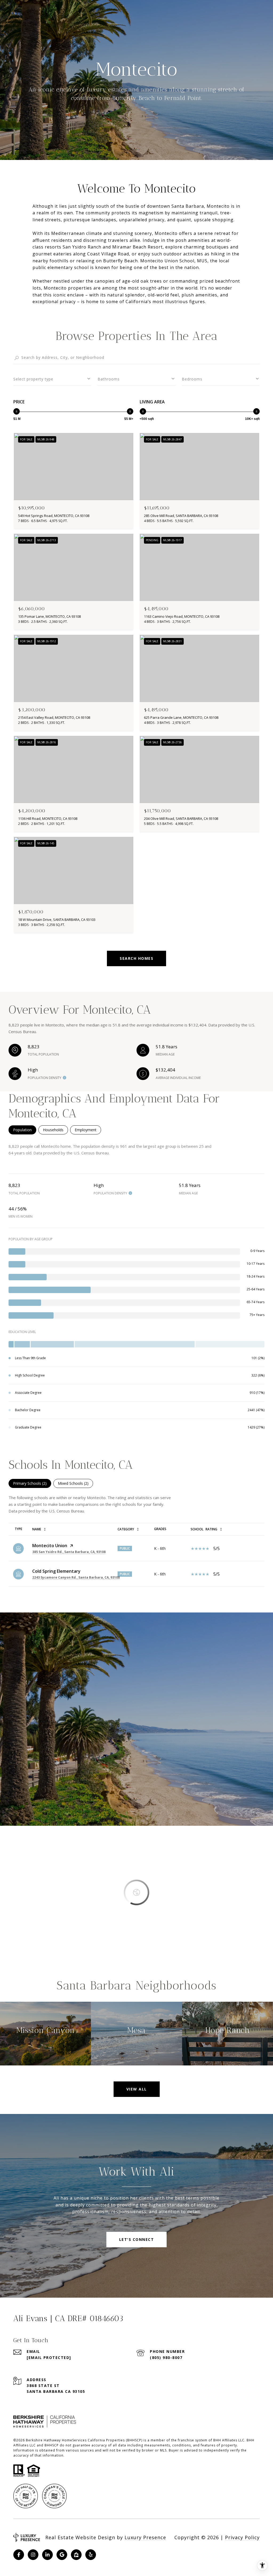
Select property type (33, 379)
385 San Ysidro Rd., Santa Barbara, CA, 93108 (69, 1552)
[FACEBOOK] (19, 2555)
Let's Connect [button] (137, 2239)
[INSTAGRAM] (33, 2555)
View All (137, 2089)
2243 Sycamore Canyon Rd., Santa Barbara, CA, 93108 (76, 1577)
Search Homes (136, 958)
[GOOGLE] (62, 2555)
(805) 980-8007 (166, 2358)
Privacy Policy (242, 2537)
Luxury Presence (145, 2537)
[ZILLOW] (76, 2555)
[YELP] (91, 2555)
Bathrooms (109, 379)
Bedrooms (192, 379)
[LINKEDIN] (47, 2555)
